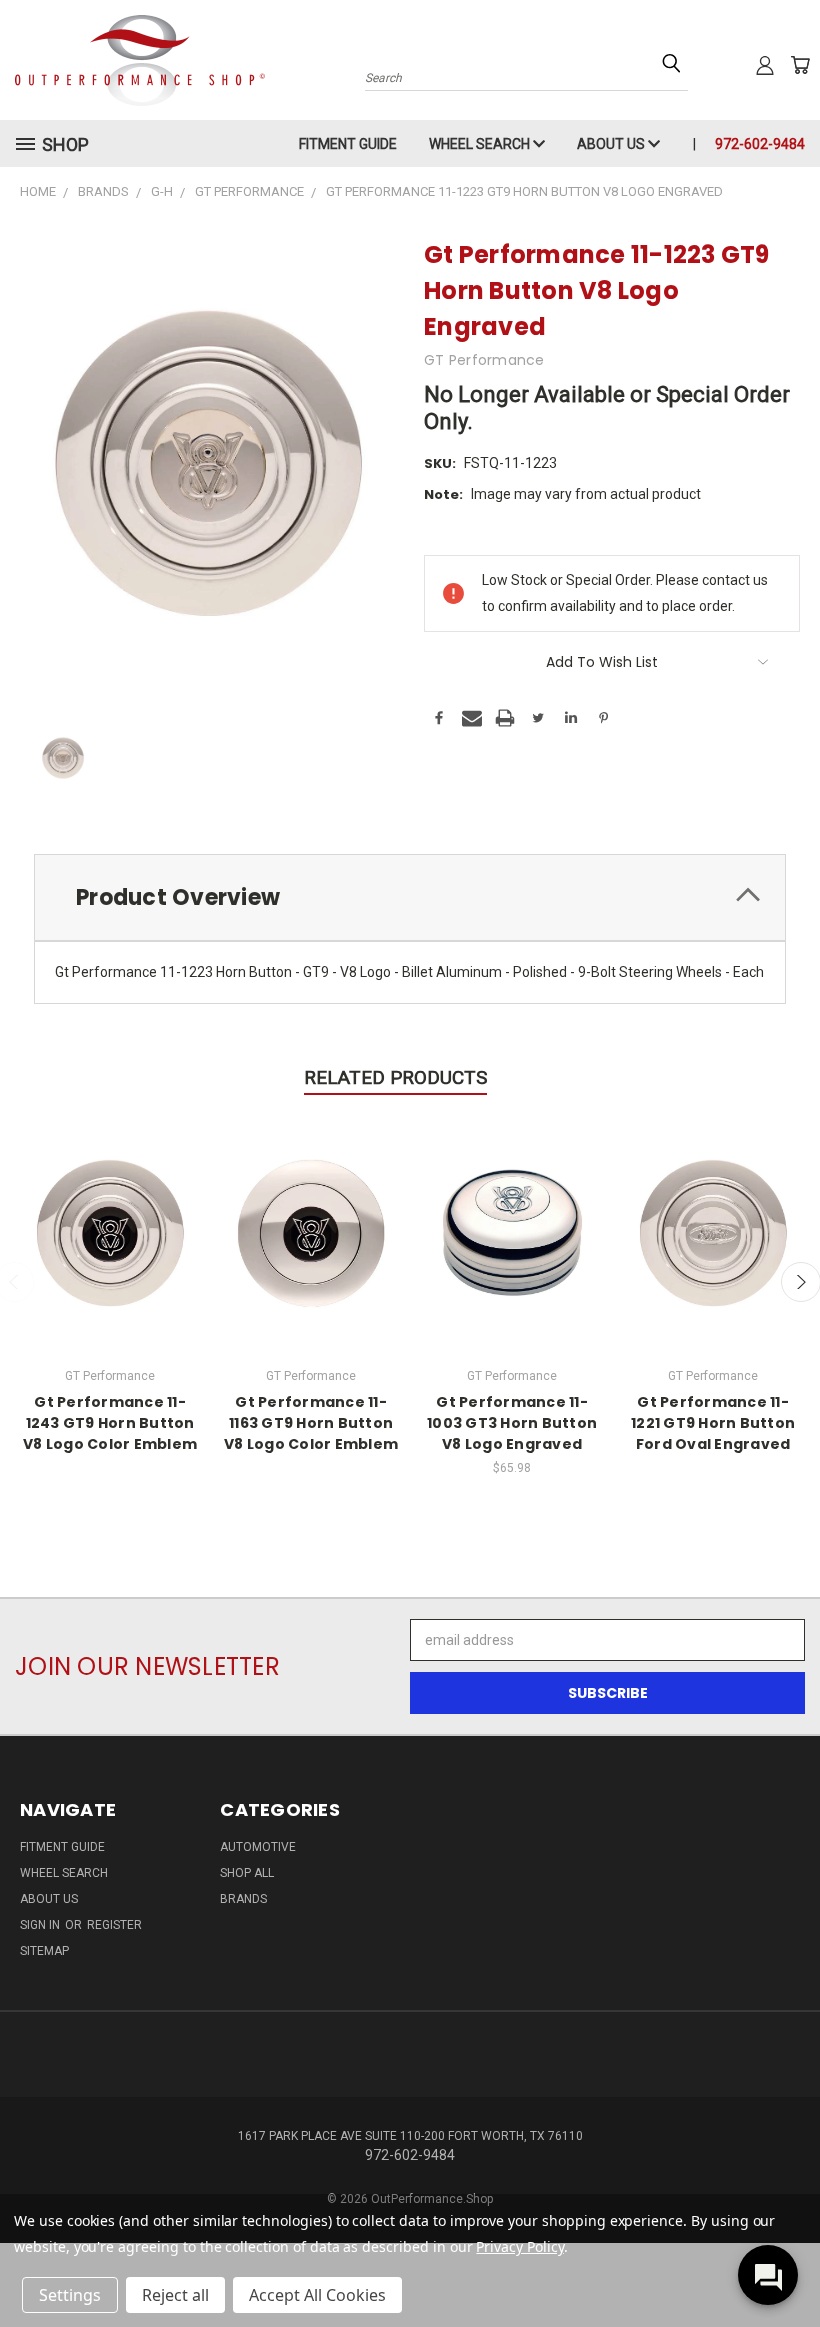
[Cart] (800, 65)
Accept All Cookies (317, 2295)
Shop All (247, 1873)
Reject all (175, 2295)
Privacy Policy (519, 2246)
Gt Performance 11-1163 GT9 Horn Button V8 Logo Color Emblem (311, 1423)
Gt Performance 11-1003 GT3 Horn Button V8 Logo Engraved (512, 1423)
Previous (789, 2264)
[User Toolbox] (765, 65)
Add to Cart (512, 1230)
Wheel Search (481, 144)
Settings (70, 2295)
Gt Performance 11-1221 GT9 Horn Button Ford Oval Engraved (713, 1423)
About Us (612, 144)
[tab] (410, 897)
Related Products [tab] (395, 1077)
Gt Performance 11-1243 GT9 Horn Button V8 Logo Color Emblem (110, 1423)
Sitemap (44, 1951)
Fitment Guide (348, 144)
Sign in (41, 1925)
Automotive (258, 1847)
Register (114, 1925)
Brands (243, 1899)
